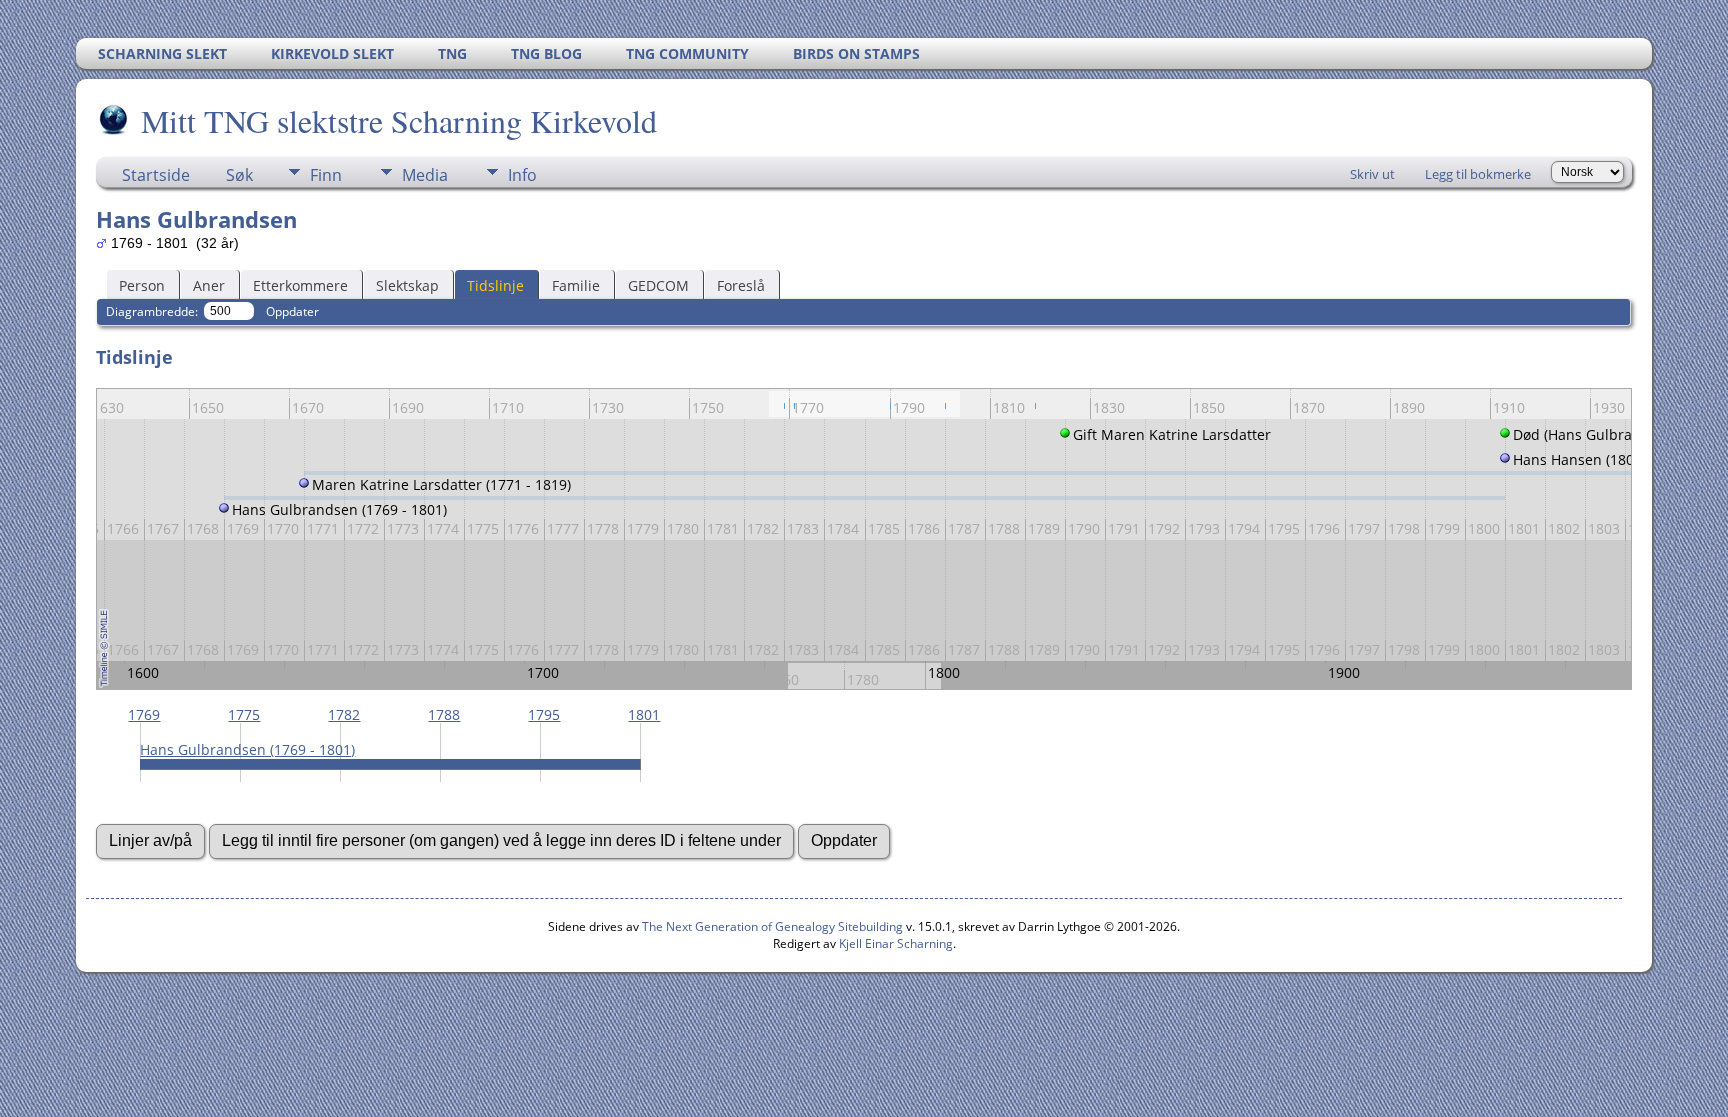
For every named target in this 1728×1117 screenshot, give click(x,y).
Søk (239, 175)
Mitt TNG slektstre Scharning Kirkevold (399, 120)
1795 (544, 714)
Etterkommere (300, 285)
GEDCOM (658, 285)
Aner (209, 285)
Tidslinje (495, 285)
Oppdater (292, 311)
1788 (444, 714)
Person (142, 285)
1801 (644, 714)
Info (522, 175)
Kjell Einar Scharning (896, 943)
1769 (144, 714)
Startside (156, 175)
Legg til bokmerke (1478, 174)
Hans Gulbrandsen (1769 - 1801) (247, 749)
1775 (244, 714)
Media (425, 175)
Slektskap (407, 285)
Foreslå (741, 285)
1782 (344, 714)
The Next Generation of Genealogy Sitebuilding (772, 926)
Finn (326, 175)
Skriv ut (1372, 174)
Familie (576, 285)
